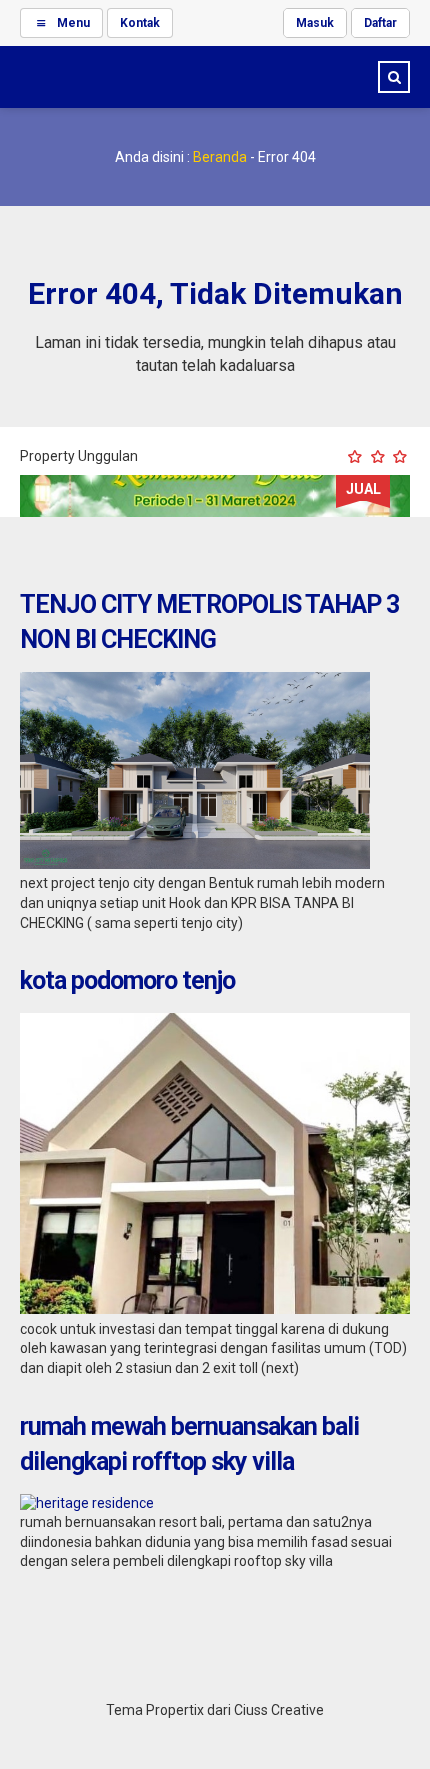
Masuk (315, 23)
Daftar (380, 23)
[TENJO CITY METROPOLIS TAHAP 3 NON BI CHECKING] (195, 864)
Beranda (220, 157)
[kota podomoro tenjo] (215, 1309)
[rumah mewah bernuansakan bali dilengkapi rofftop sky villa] (87, 1503)
